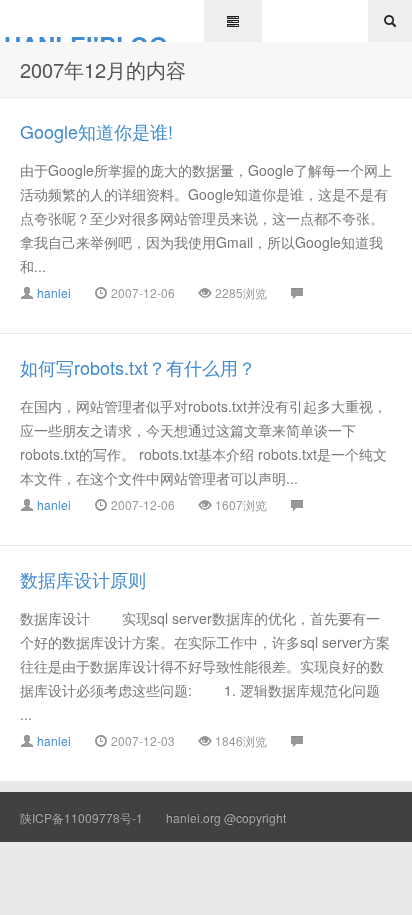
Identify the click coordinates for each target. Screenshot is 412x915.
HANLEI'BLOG (86, 35)
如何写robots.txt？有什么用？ (138, 367)
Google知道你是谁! (96, 131)
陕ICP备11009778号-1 (81, 817)
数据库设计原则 (83, 579)
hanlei (54, 292)
